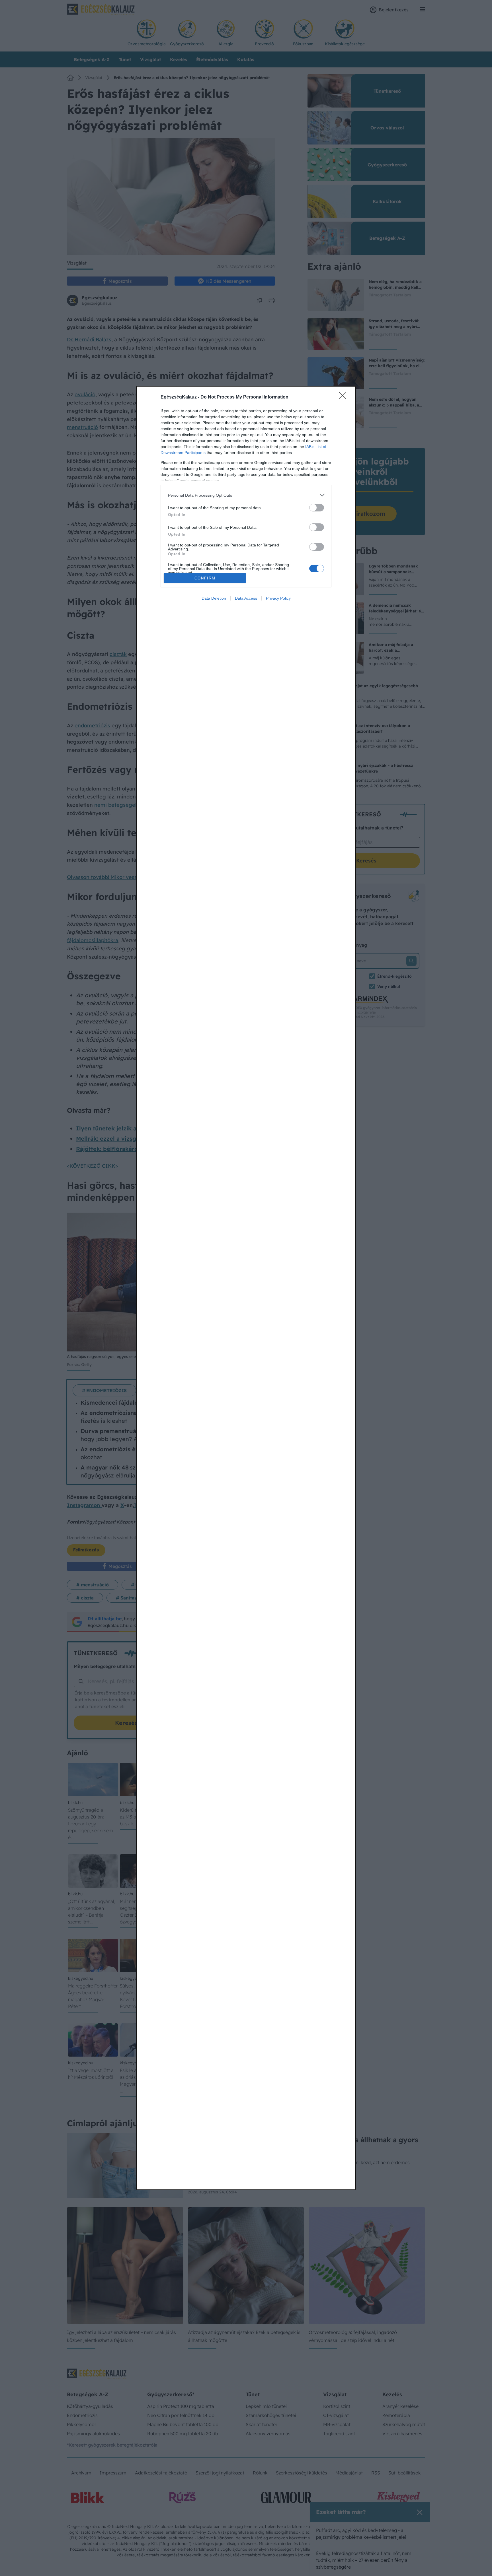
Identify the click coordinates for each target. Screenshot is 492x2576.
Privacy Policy (278, 598)
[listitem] (246, 495)
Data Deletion (214, 598)
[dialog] (246, 1288)
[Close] (345, 397)
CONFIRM (205, 578)
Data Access (246, 598)
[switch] (317, 508)
